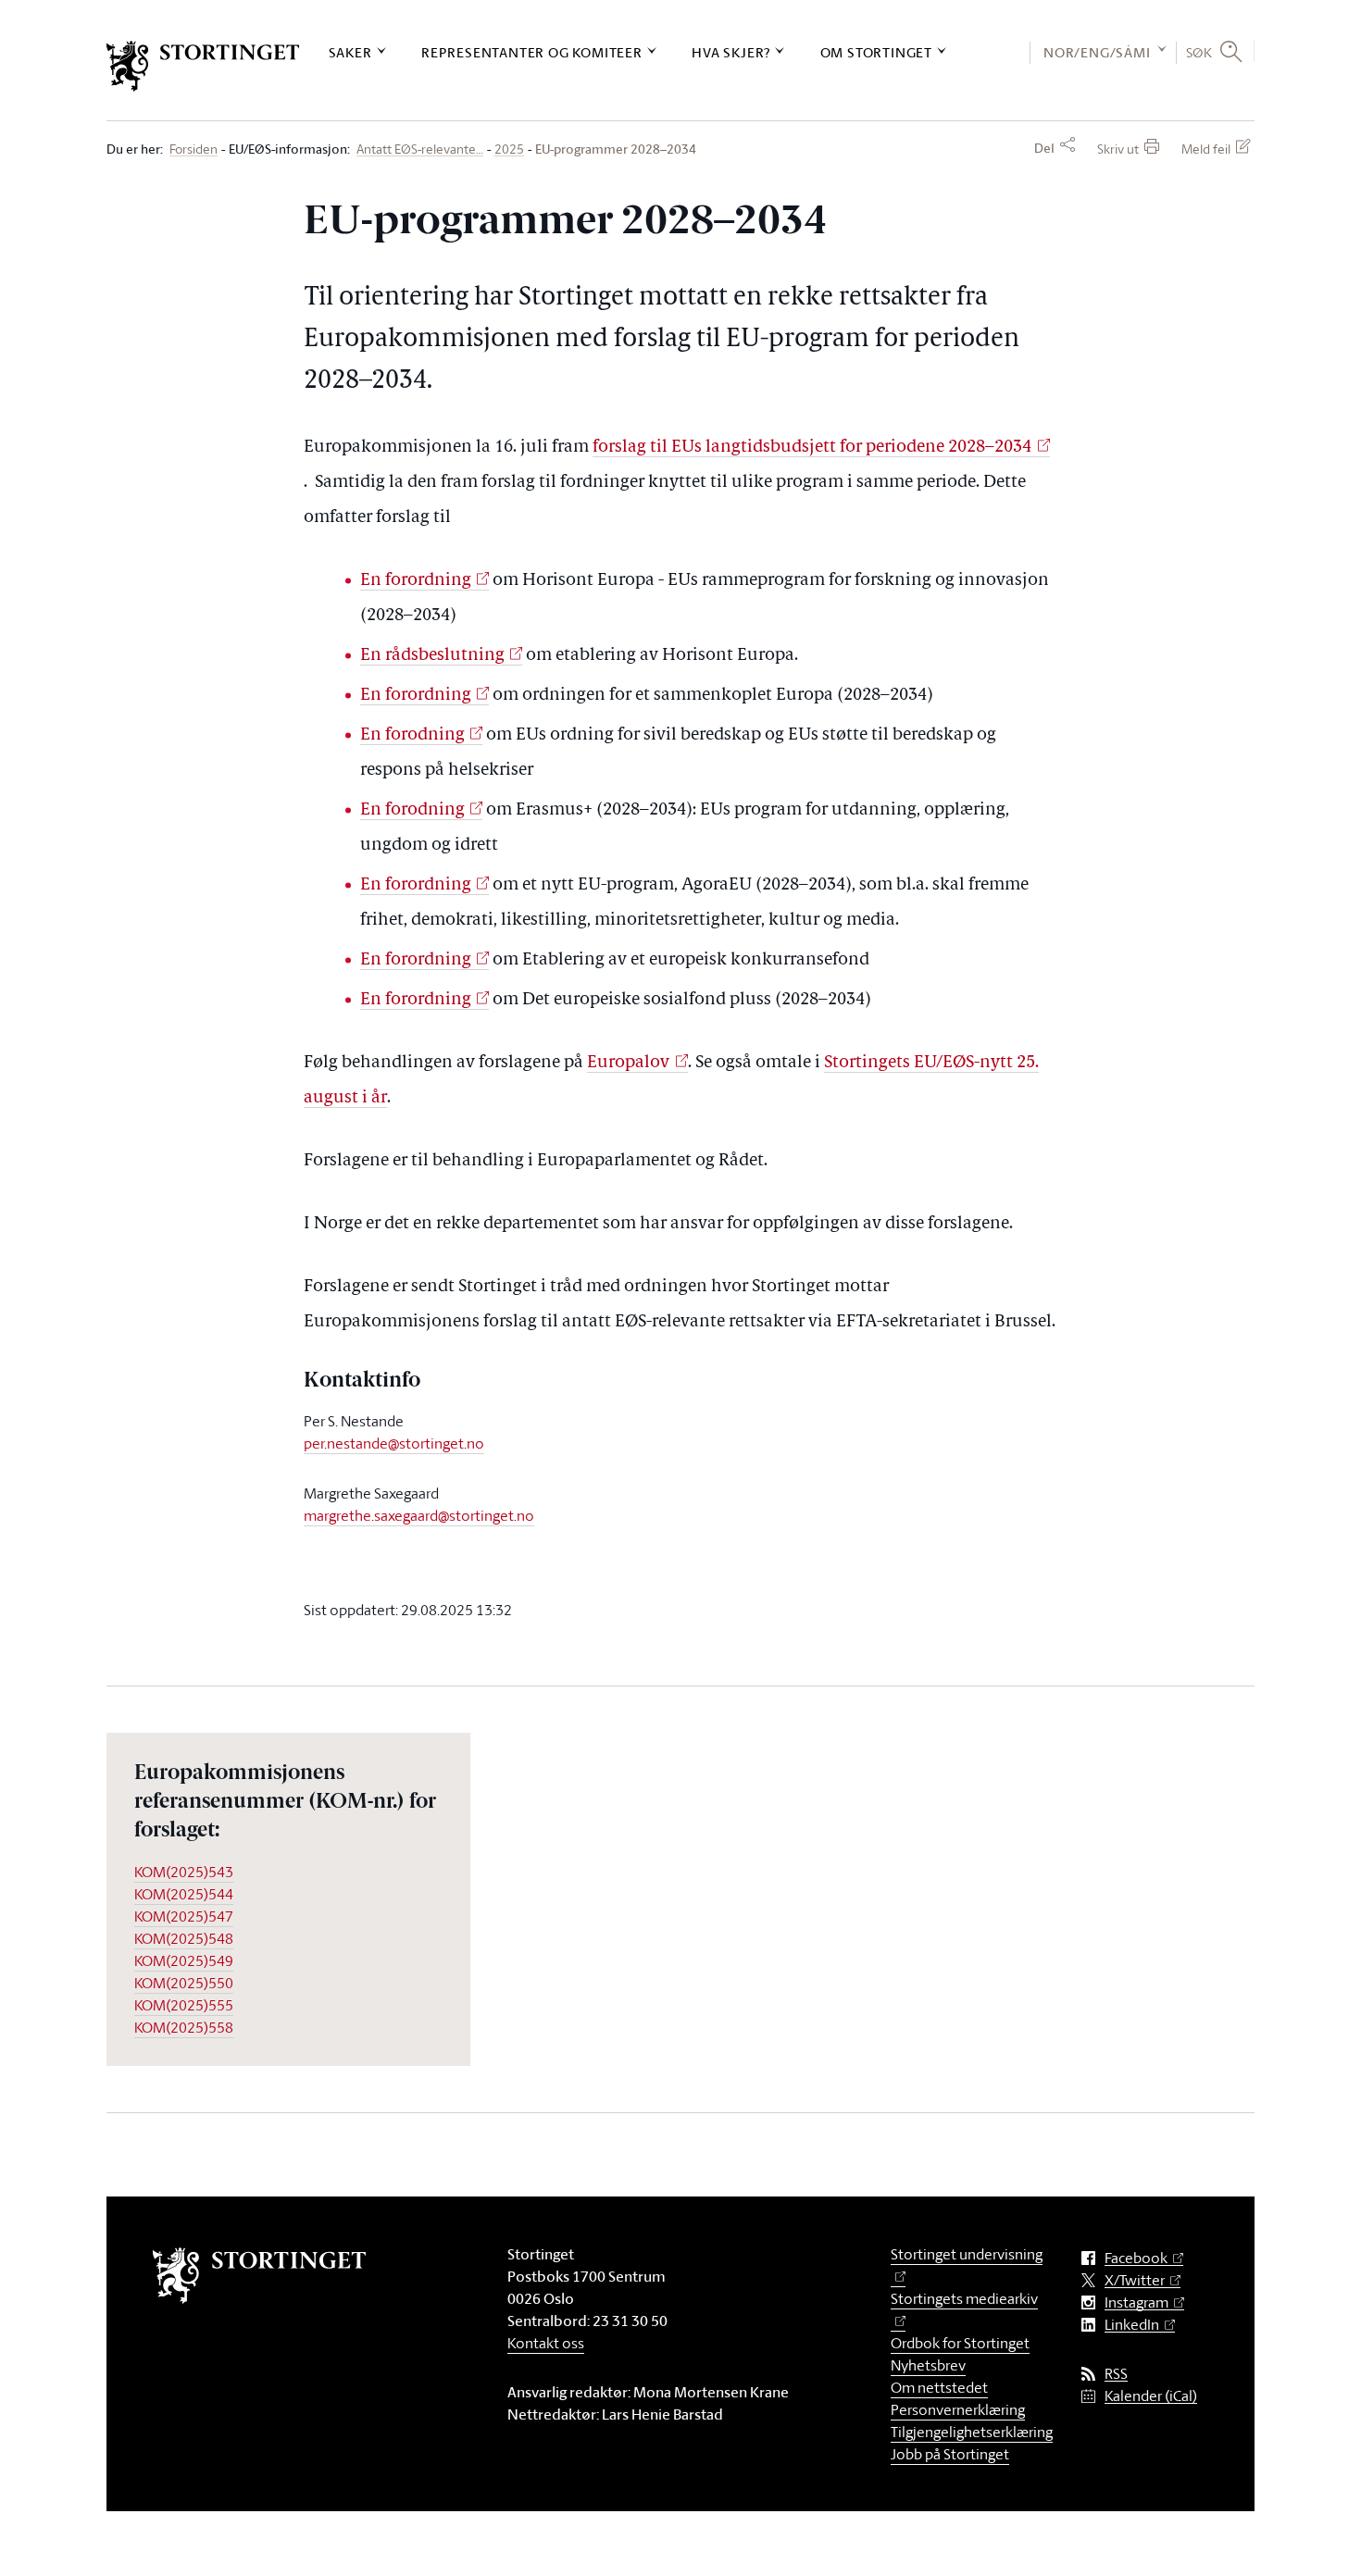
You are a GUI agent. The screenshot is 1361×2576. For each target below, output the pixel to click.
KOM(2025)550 (184, 1983)
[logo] (203, 66)
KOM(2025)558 (184, 2027)
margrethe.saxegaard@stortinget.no (419, 1515)
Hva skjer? (731, 52)
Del (1044, 148)
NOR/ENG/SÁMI (1097, 52)
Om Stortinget (876, 52)
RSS (1116, 2374)
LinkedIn (1132, 2325)
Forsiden (194, 149)
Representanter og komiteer (532, 52)
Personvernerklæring (958, 2409)
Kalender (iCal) (1151, 2396)
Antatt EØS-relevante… (420, 149)
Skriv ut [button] (1118, 149)
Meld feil (1206, 149)
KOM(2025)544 (184, 1894)
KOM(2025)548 (184, 1938)
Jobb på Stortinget (950, 2454)
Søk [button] (1199, 52)
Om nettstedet (939, 2387)
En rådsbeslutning (432, 656)
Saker (350, 52)
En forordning (416, 581)
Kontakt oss (546, 2343)
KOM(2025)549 (184, 1960)
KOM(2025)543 (184, 1872)
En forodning (412, 735)
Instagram (1136, 2302)
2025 (509, 149)
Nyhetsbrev (928, 2365)
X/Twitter (1135, 2280)
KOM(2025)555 (184, 2005)
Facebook (1136, 2258)
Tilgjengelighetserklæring (972, 2432)
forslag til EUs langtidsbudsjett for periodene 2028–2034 (812, 448)
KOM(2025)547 (184, 1916)
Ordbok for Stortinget (960, 2343)
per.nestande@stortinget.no (394, 1443)
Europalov (628, 1063)
